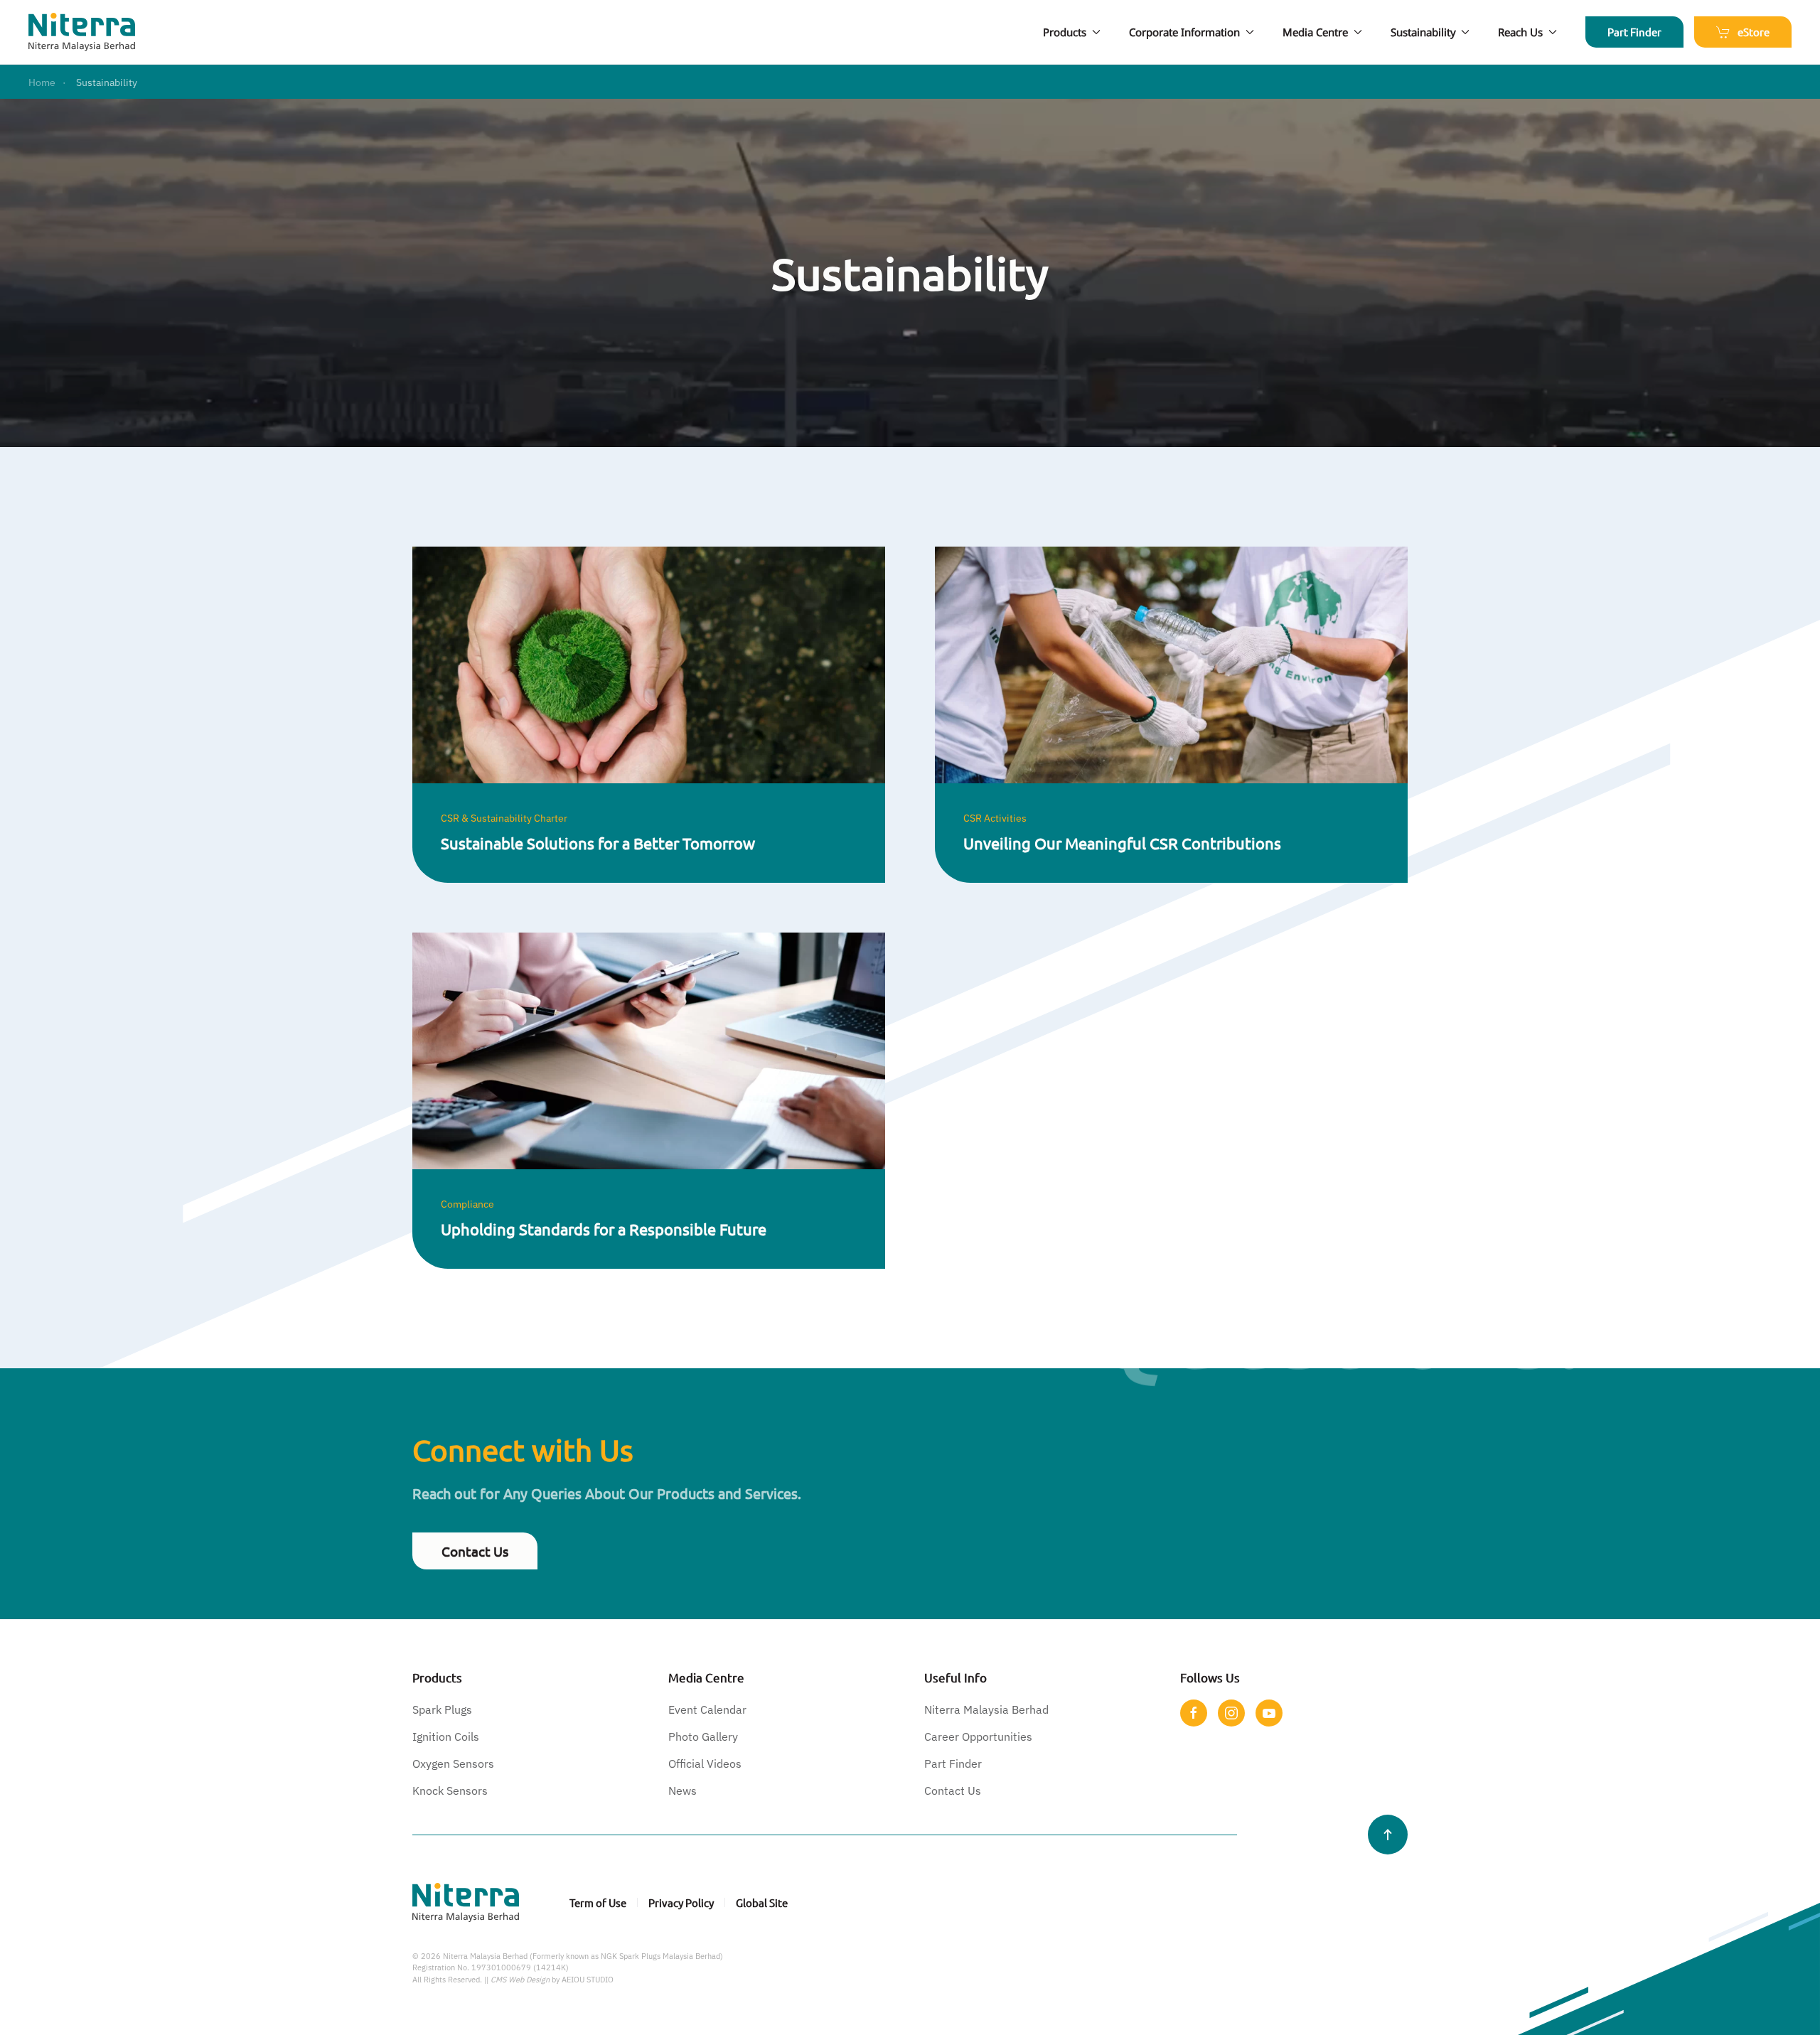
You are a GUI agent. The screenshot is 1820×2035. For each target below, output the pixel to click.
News (682, 1790)
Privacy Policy (681, 1902)
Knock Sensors (450, 1790)
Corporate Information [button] (1184, 32)
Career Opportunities (978, 1736)
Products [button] (1065, 32)
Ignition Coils (446, 1736)
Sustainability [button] (1423, 32)
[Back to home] (82, 32)
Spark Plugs (442, 1709)
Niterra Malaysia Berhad (986, 1709)
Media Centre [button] (1315, 32)
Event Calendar (707, 1709)
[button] (1388, 1835)
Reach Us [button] (1520, 32)
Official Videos (705, 1763)
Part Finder (1634, 32)
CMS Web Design (520, 1980)
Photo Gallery (703, 1736)
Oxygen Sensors (453, 1763)
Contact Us (475, 1551)
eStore (1754, 32)
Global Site (762, 1902)
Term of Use (598, 1902)
